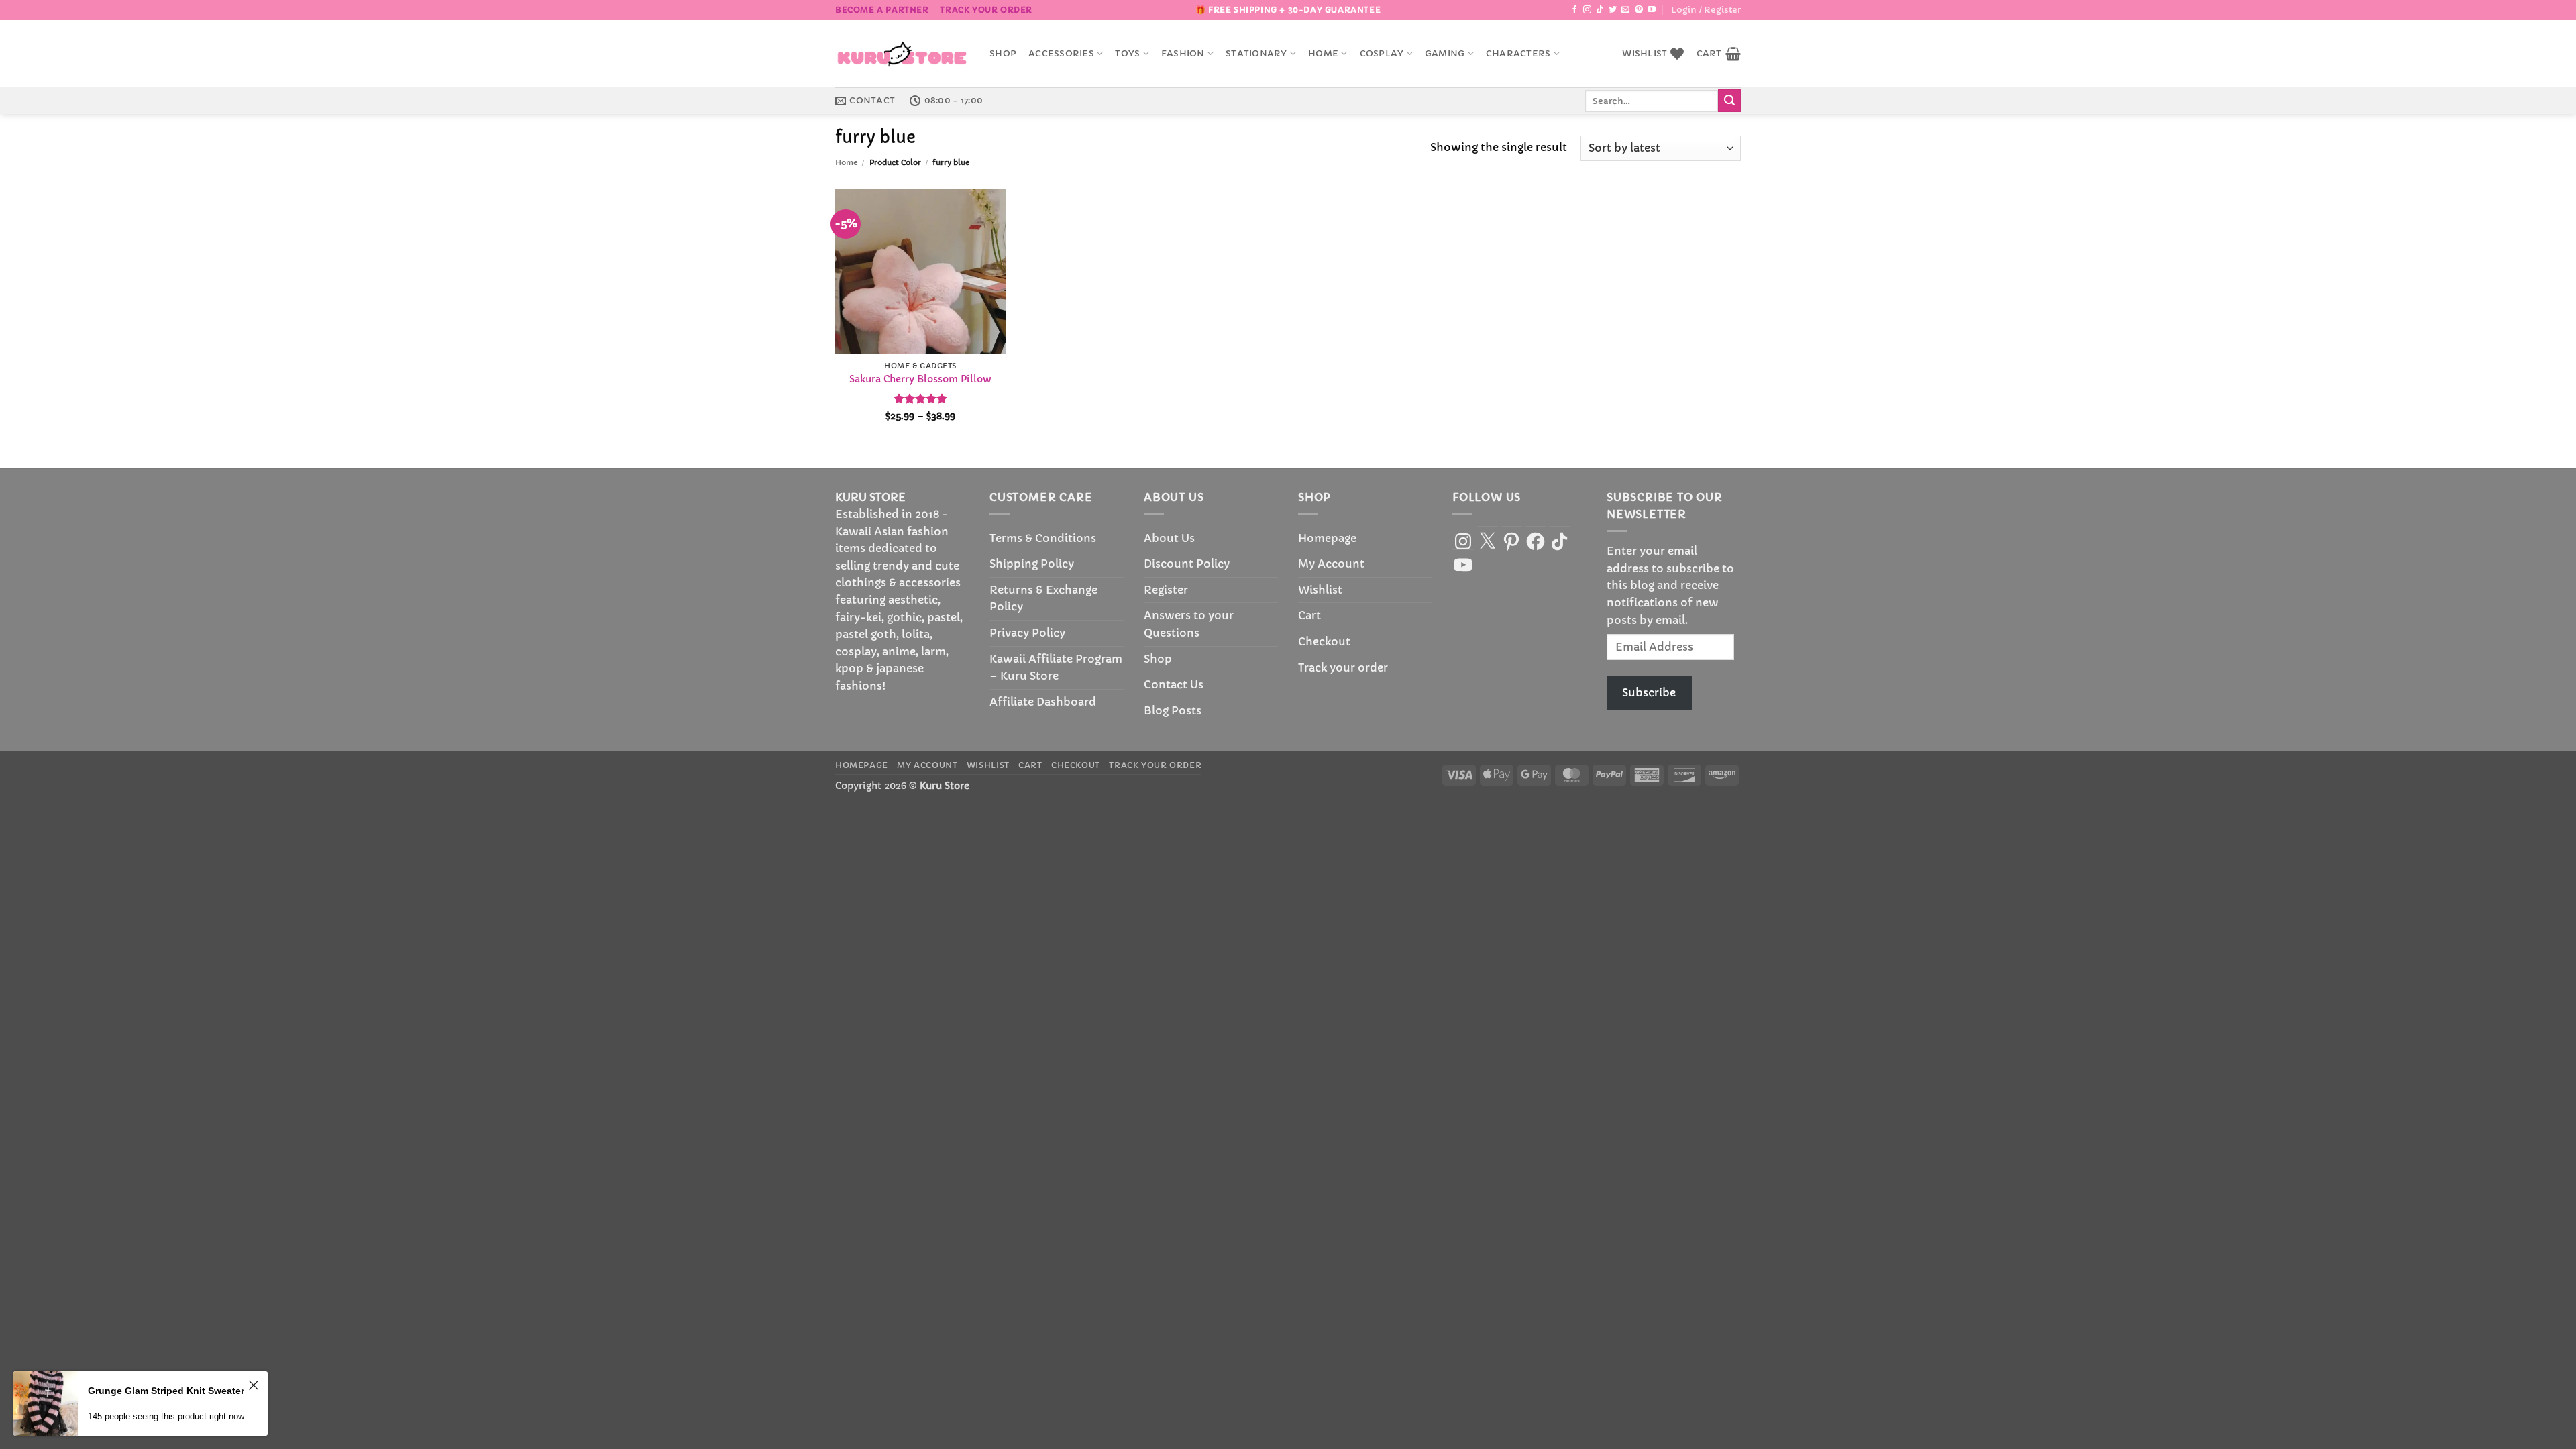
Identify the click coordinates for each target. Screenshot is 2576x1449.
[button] (1706, 10)
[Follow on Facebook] (1574, 10)
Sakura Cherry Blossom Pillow (920, 379)
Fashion (1183, 54)
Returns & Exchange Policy (1043, 598)
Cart (1309, 615)
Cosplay (1382, 54)
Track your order (986, 10)
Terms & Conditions (1043, 538)
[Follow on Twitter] (1613, 10)
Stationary (1256, 54)
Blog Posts (1173, 710)
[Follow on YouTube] (1652, 10)
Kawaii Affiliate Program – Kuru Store (1056, 667)
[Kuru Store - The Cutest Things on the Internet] (902, 54)
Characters (1518, 54)
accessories (1061, 54)
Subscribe (1649, 692)
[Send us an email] (1625, 10)
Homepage (1327, 538)
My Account (1331, 563)
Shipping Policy (1032, 563)
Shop (1003, 54)
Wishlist (1320, 590)
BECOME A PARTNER (882, 10)
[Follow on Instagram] (1587, 10)
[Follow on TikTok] (1600, 10)
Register (1166, 590)
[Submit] (1729, 101)
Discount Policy (1187, 563)
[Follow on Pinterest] (1639, 10)
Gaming (1445, 54)
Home (1323, 54)
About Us (1169, 538)
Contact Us (1174, 684)
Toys (1127, 54)
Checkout (1324, 641)
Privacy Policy (1027, 633)
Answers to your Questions (1189, 624)
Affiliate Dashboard (1043, 702)
